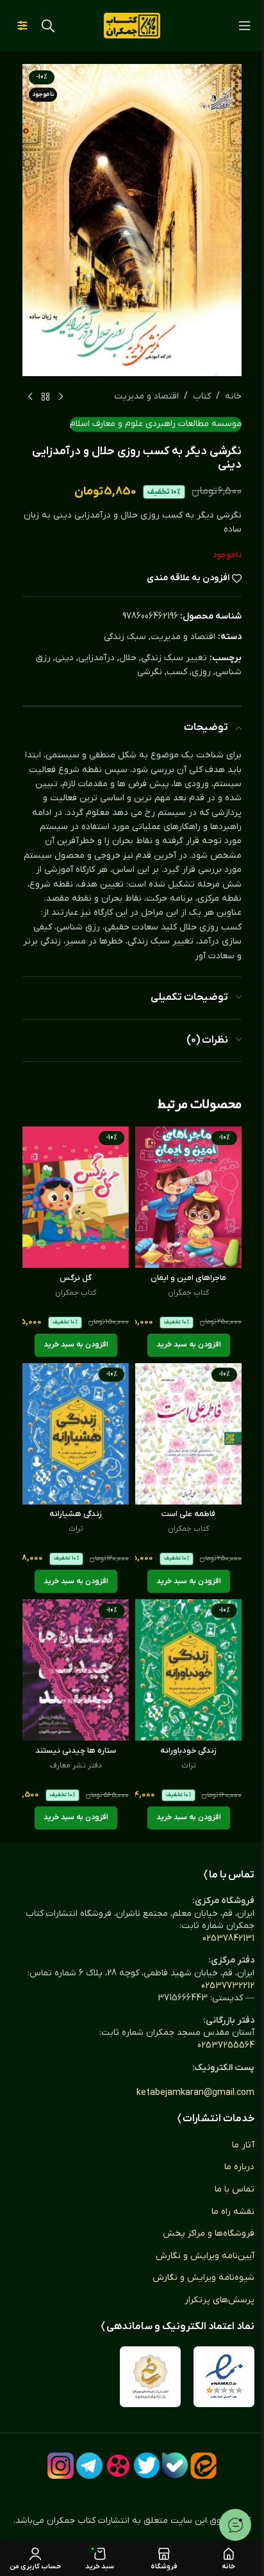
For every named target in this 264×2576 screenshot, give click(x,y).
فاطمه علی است (188, 1514)
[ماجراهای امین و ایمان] (188, 1197)
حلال (128, 658)
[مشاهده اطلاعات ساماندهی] (150, 2377)
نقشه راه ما (233, 2212)
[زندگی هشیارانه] (76, 1434)
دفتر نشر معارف (76, 1766)
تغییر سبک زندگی (174, 658)
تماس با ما (235, 2189)
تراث (76, 1529)
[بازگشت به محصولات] (45, 397)
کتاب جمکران (188, 1293)
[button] (189, 1345)
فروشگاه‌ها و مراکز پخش (209, 2233)
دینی (64, 658)
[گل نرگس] (76, 1197)
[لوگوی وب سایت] (132, 25)
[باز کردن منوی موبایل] (245, 26)
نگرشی (150, 672)
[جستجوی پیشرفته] (22, 26)
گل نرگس (76, 1278)
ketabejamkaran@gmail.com (195, 2093)
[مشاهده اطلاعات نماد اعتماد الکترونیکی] (224, 2377)
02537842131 (228, 1939)
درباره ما (239, 2167)
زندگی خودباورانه (188, 1751)
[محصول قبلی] (61, 397)
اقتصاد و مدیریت (146, 396)
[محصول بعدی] (30, 397)
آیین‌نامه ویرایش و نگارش (205, 2256)
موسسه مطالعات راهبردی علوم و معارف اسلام (156, 424)
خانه (233, 396)
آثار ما (243, 2145)
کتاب (202, 396)
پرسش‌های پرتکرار (219, 2300)
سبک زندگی (125, 637)
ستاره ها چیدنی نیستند (76, 1751)
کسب (177, 672)
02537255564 (226, 2045)
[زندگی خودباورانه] (188, 1670)
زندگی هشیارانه (76, 1514)
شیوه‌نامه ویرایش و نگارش (203, 2278)
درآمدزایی (96, 658)
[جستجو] (48, 26)
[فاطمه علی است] (188, 1434)
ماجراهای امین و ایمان (188, 1278)
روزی (201, 672)
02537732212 (228, 1986)
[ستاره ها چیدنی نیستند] (76, 1670)
